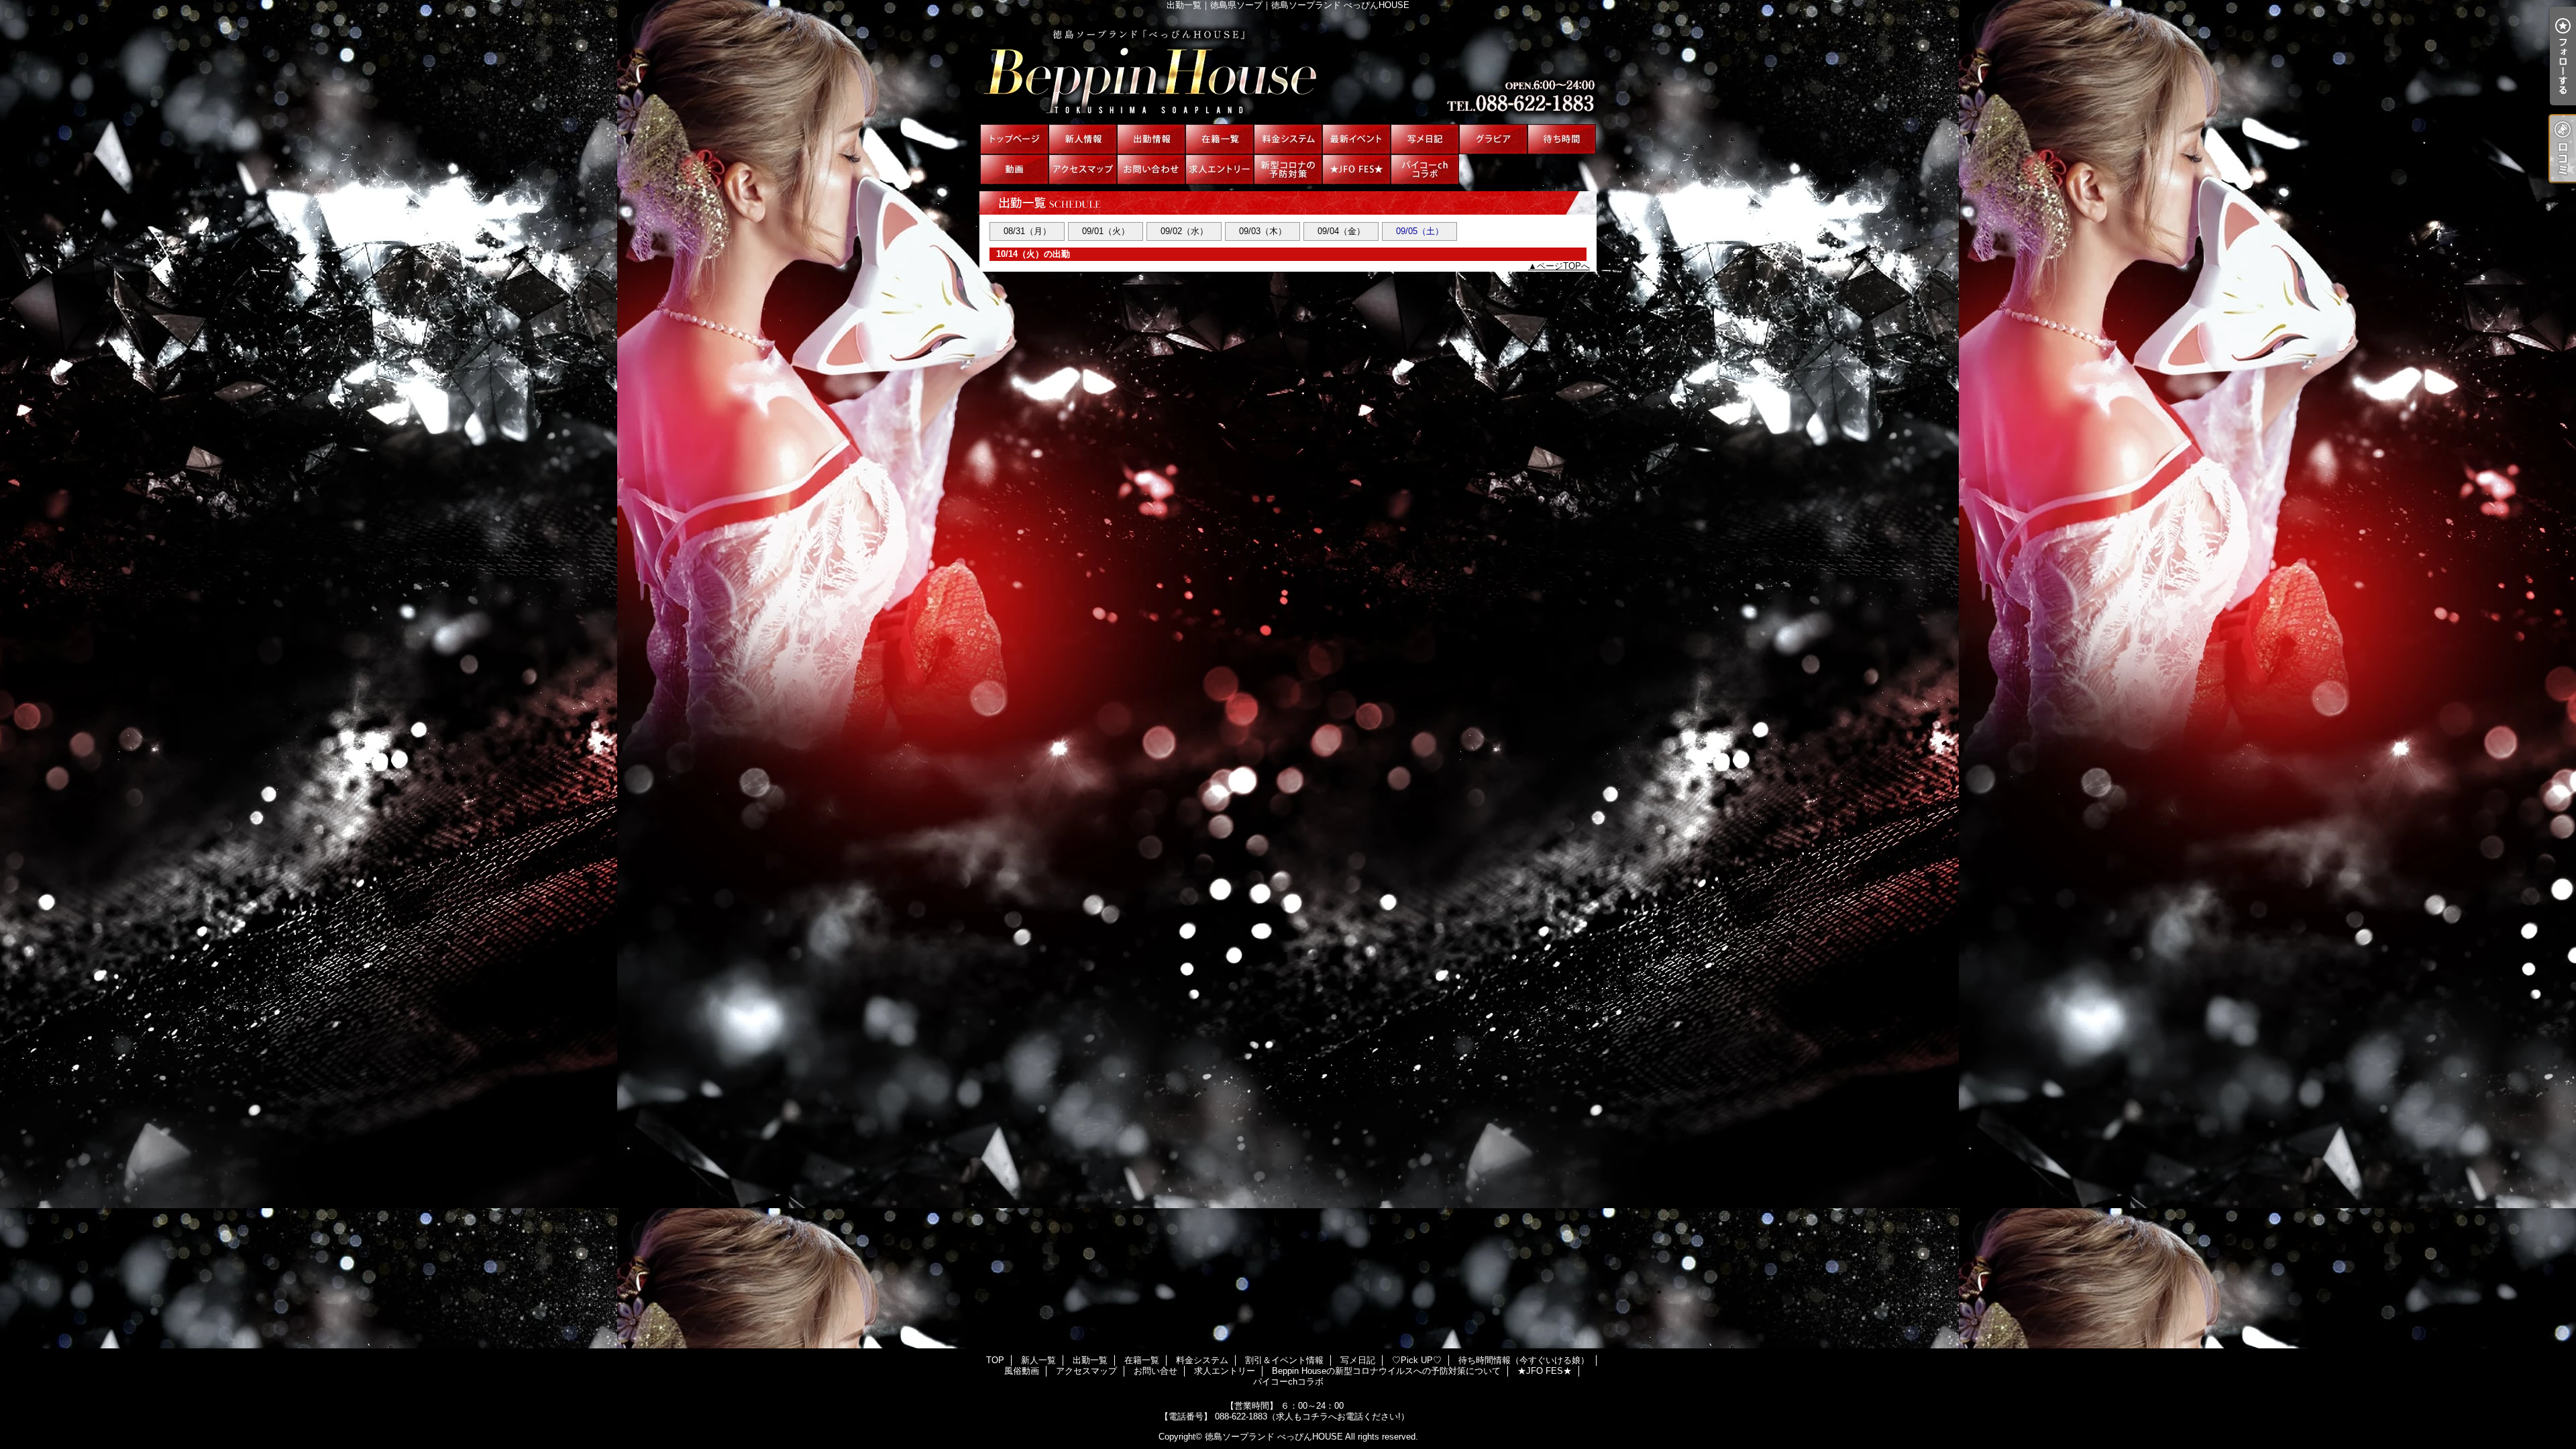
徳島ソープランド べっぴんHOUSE (1274, 1437)
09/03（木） (1263, 231)
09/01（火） (1106, 231)
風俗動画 (1014, 169)
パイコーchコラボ (1425, 169)
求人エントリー (1220, 169)
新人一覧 (1083, 139)
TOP (1014, 139)
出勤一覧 (1151, 139)
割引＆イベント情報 (1356, 139)
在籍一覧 (1220, 139)
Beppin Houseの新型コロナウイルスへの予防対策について (1288, 169)
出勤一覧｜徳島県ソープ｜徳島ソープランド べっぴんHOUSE (1288, 67)
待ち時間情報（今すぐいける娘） (1562, 139)
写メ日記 (1425, 139)
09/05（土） (1420, 231)
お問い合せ (1151, 169)
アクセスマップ (1083, 169)
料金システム (1288, 139)
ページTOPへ (1563, 266)
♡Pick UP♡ (1493, 139)
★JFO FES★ (1356, 169)
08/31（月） (1027, 231)
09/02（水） (1184, 231)
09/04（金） (1341, 231)
